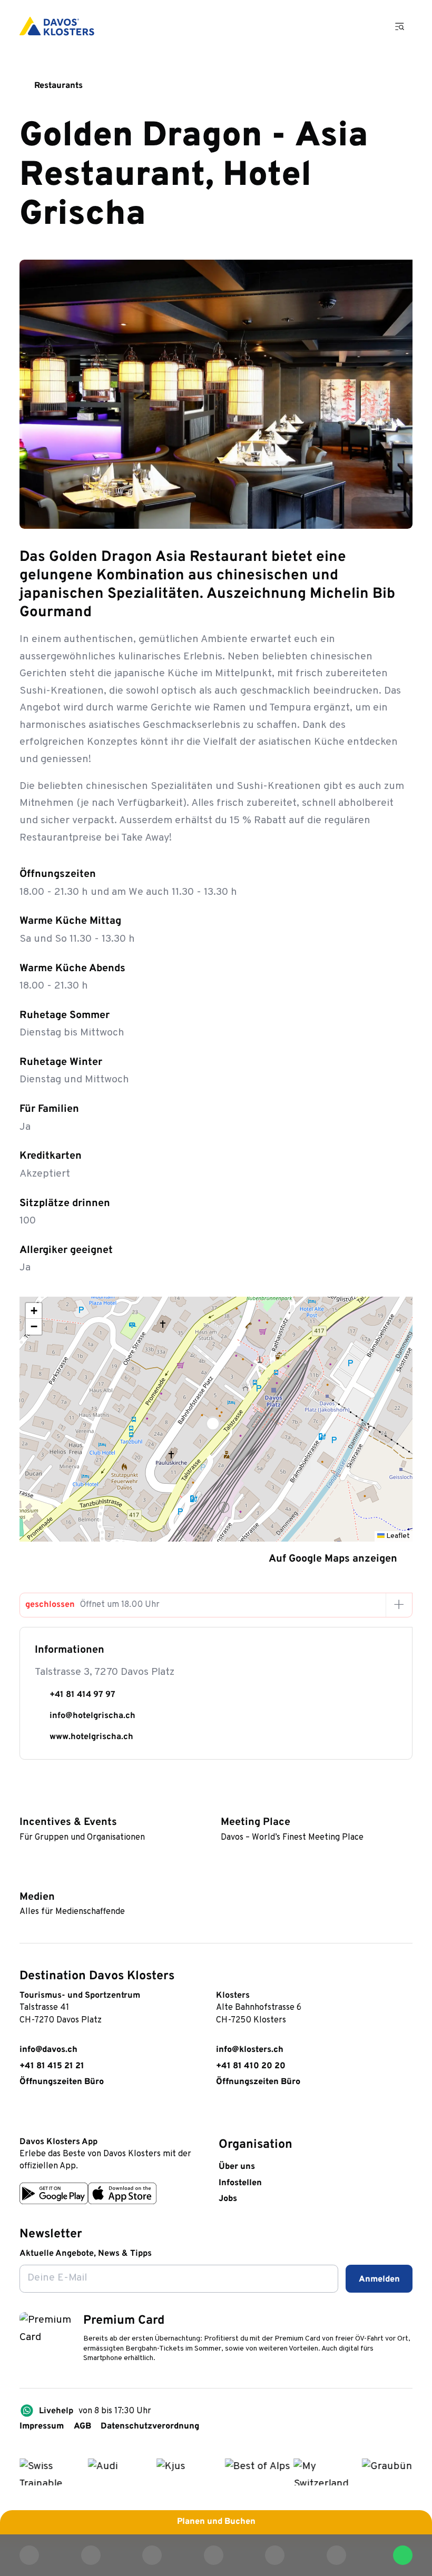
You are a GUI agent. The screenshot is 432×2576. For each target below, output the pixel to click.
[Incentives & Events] (25, 1804)
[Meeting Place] (226, 1804)
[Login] (337, 26)
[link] (26, 2115)
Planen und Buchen (216, 2522)
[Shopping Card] (368, 26)
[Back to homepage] (57, 26)
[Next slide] (395, 512)
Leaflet (397, 1536)
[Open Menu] (400, 26)
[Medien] (25, 1879)
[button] (216, 1419)
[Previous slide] (366, 512)
